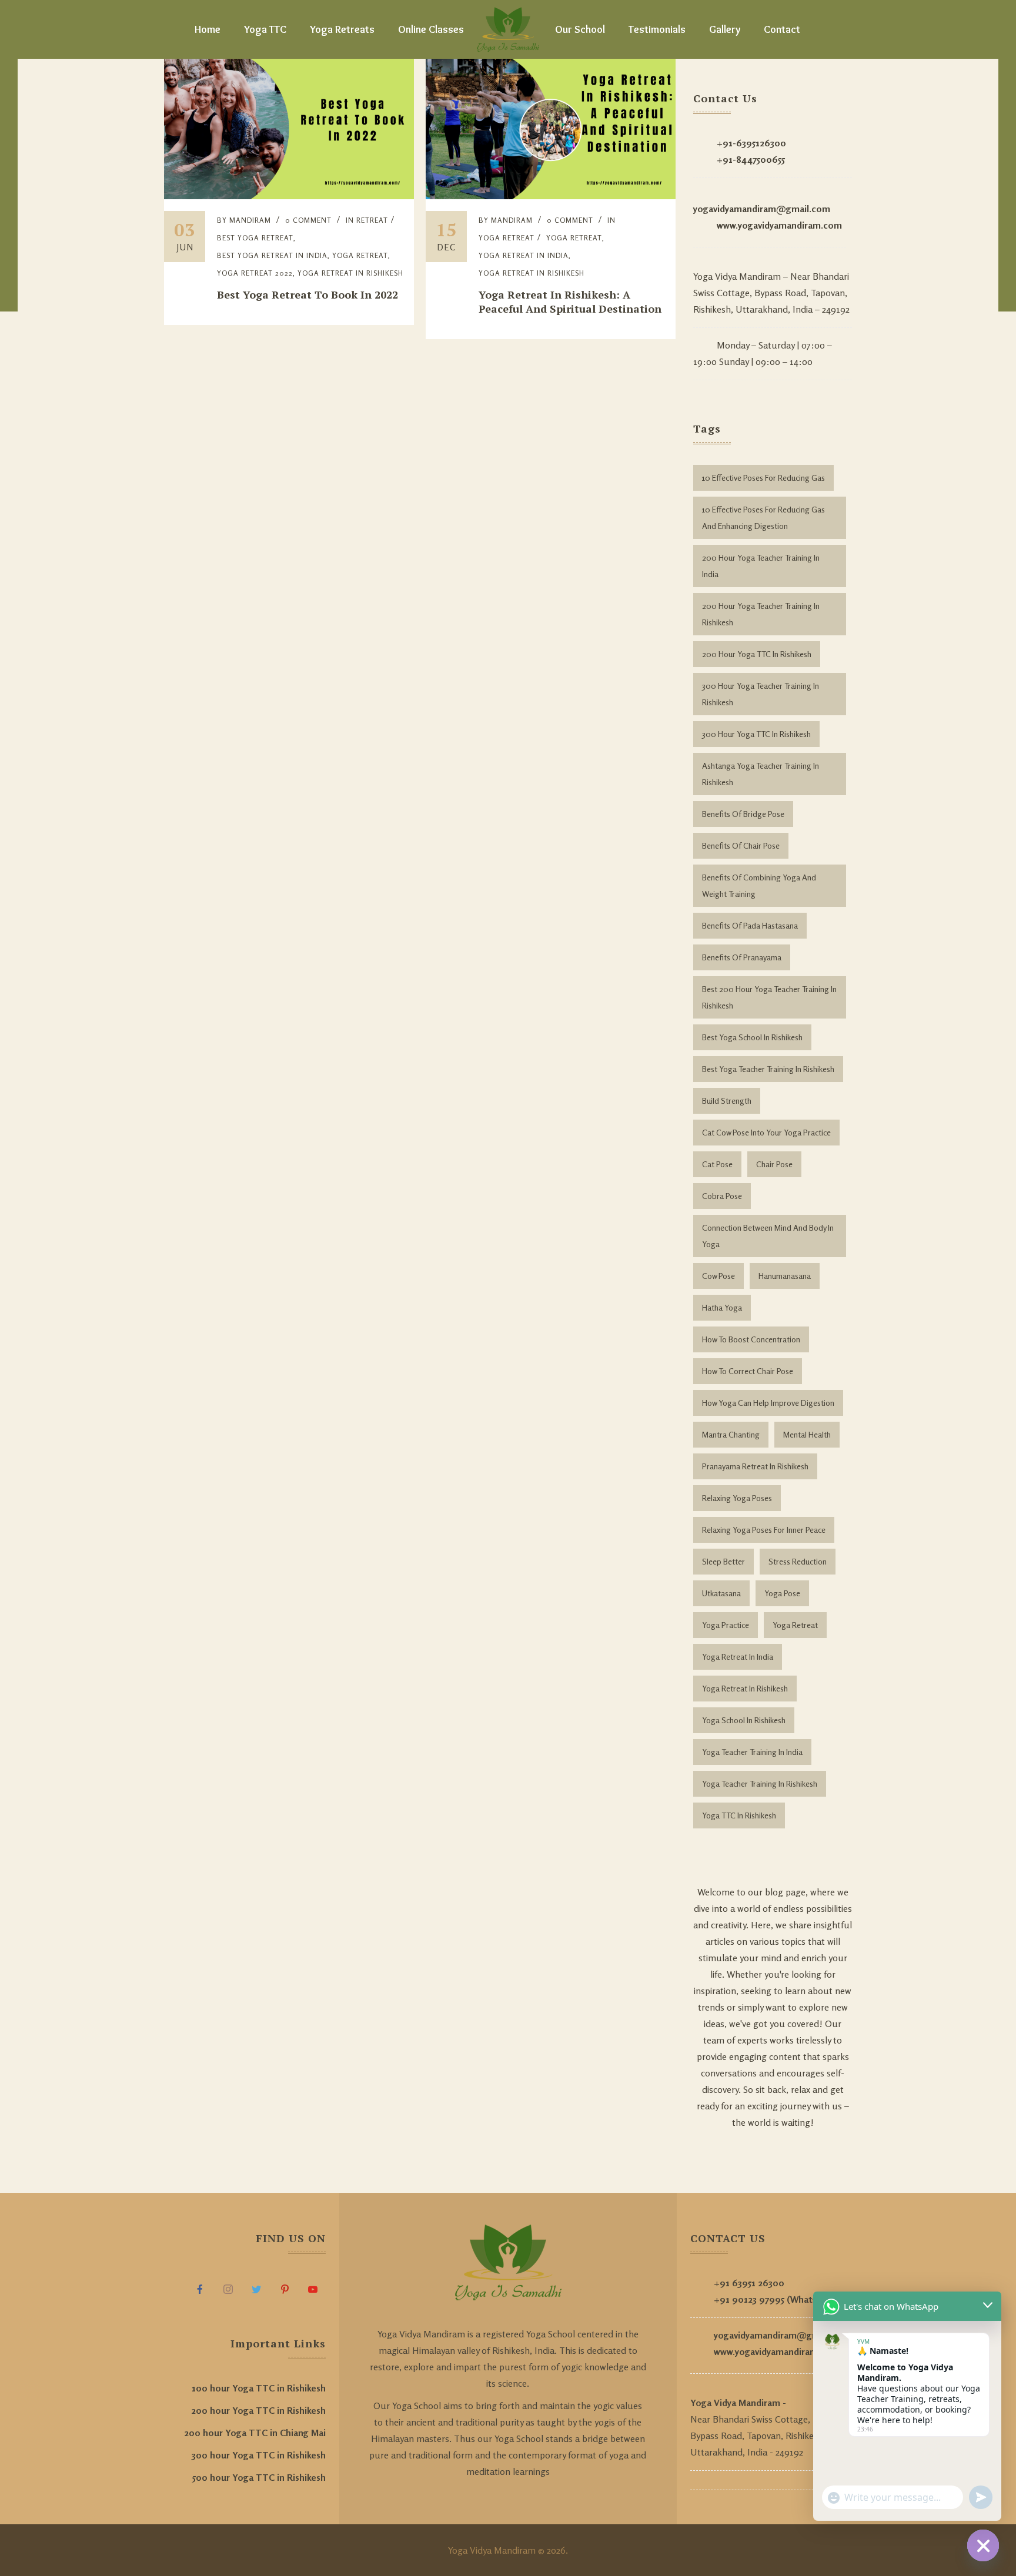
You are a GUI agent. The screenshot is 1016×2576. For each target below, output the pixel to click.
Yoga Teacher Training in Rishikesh (760, 1783)
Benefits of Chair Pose (741, 845)
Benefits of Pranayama (742, 957)
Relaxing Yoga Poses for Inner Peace (764, 1530)
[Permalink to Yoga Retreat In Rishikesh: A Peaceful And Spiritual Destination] (551, 196)
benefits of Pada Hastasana (750, 925)
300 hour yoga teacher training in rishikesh (761, 694)
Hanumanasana (785, 1276)
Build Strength (727, 1101)
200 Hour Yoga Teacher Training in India (761, 566)
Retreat (372, 220)
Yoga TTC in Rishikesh (739, 1815)
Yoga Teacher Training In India (752, 1752)
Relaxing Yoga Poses (737, 1498)
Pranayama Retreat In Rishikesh (755, 1466)
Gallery (725, 29)
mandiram (250, 220)
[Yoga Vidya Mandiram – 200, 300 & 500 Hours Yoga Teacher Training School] (508, 29)
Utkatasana (721, 1593)
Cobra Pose (722, 1196)
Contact (782, 29)
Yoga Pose (782, 1593)
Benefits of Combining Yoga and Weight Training (759, 885)
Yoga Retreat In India (738, 1657)
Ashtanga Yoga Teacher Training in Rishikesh (761, 774)
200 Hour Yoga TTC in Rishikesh (757, 654)
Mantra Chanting (731, 1434)
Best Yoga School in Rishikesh (752, 1037)
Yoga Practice (726, 1625)
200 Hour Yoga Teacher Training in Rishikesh (761, 614)
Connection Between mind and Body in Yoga (768, 1236)
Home (208, 29)
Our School (580, 29)
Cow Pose (718, 1276)
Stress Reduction (798, 1561)
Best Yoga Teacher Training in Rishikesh (768, 1069)
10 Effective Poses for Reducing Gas (763, 478)
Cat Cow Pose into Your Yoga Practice (766, 1132)
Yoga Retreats (342, 29)
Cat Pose (717, 1164)
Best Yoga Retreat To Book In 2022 (308, 294)
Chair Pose (774, 1164)
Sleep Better (723, 1561)
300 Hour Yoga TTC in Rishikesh (756, 734)
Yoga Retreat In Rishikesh (350, 273)
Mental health (807, 1434)
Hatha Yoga (722, 1307)
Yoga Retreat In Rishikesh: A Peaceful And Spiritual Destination (570, 302)
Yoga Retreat (360, 255)
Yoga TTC (265, 29)
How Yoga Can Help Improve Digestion (768, 1403)
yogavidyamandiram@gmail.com (762, 209)
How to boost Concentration (751, 1339)
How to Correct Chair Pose (748, 1371)
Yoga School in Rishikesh (744, 1720)
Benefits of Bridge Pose (743, 814)
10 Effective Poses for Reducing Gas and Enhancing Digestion (763, 517)
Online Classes (431, 29)
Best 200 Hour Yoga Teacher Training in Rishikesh (769, 997)
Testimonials (657, 29)
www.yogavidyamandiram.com (779, 225)
